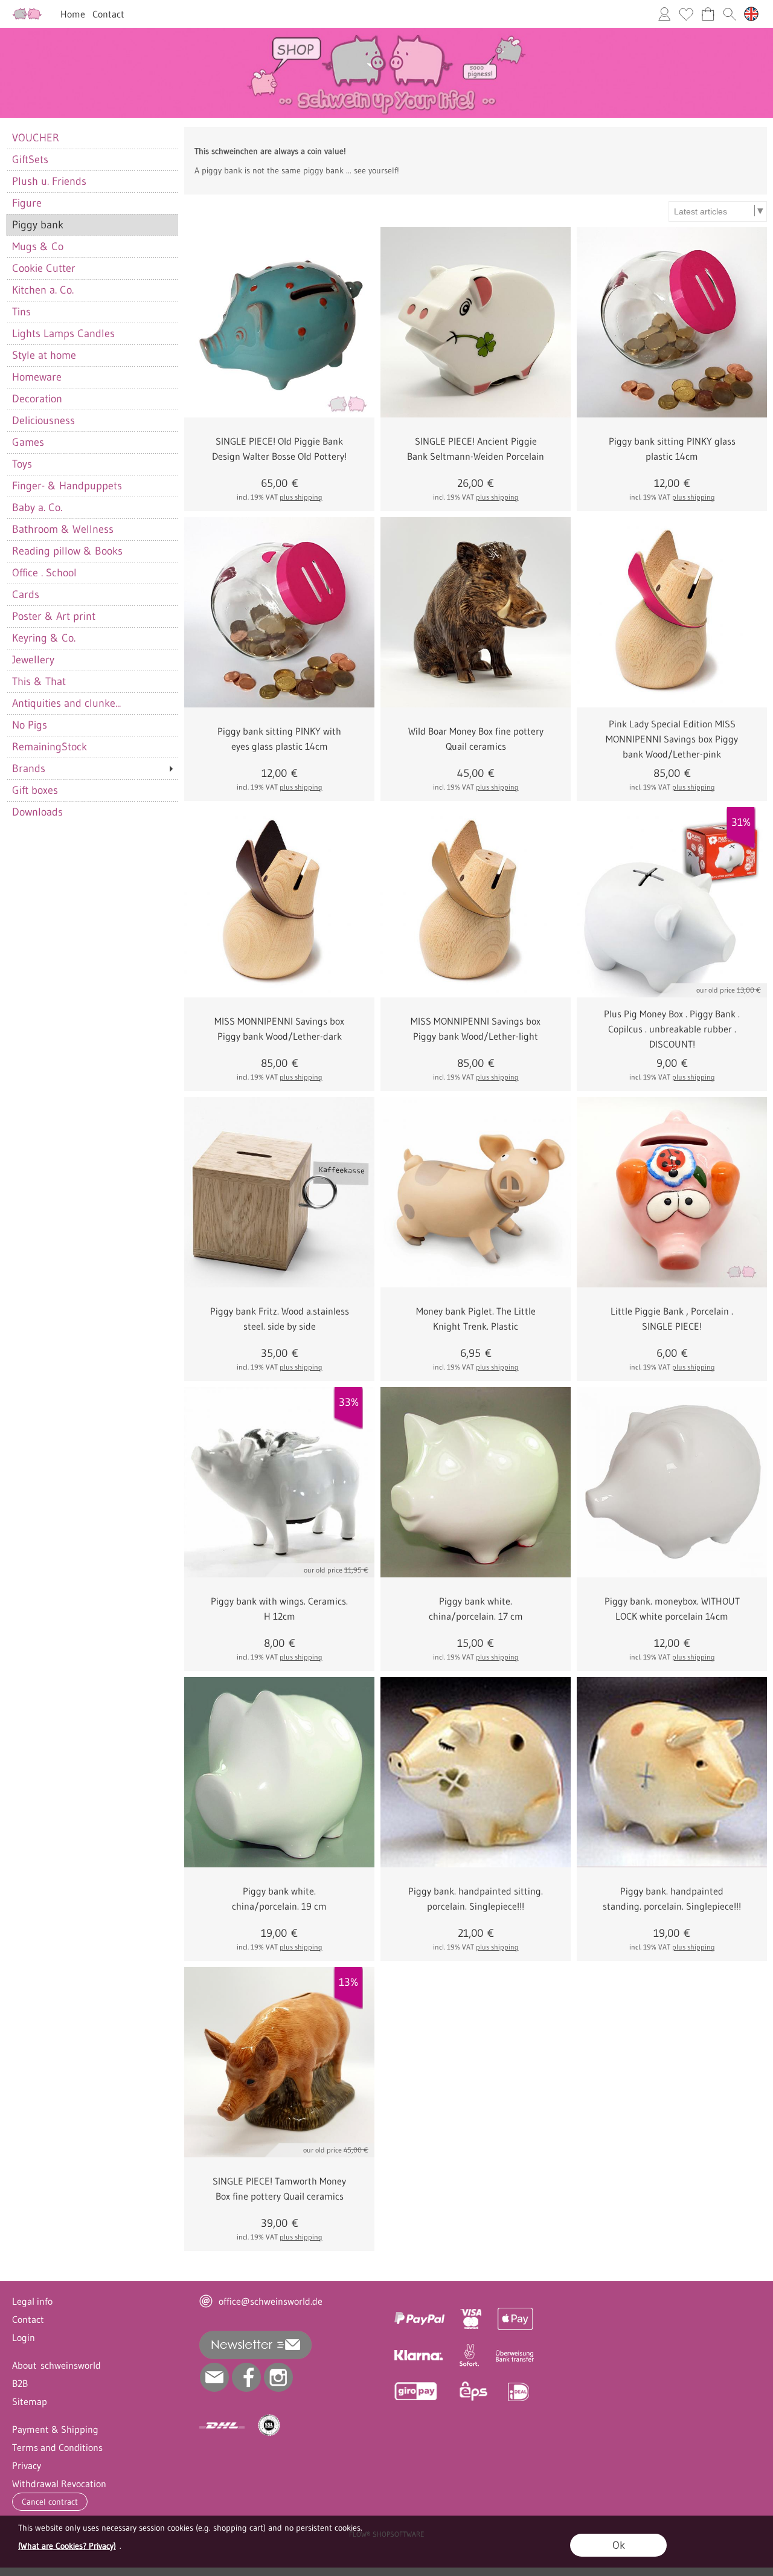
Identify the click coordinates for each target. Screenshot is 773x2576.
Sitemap (30, 2401)
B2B (20, 2383)
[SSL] (269, 2426)
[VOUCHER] (92, 138)
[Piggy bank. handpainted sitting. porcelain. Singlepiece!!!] (476, 1772)
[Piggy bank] (92, 225)
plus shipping (301, 497)
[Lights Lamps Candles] (92, 333)
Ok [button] (619, 2545)
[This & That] (92, 681)
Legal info (32, 2301)
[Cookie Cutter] (92, 268)
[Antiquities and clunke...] (92, 703)
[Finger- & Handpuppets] (92, 486)
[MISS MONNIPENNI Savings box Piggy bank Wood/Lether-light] (476, 902)
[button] (730, 14)
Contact (108, 14)
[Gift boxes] (92, 790)
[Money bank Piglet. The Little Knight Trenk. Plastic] (476, 1192)
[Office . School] (92, 573)
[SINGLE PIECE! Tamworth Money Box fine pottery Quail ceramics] (279, 2062)
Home (73, 14)
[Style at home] (92, 355)
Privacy (27, 2465)
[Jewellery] (92, 660)
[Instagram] (278, 2377)
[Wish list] (686, 14)
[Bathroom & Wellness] (92, 529)
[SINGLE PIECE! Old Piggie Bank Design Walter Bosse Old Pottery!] (279, 322)
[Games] (92, 442)
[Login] (664, 14)
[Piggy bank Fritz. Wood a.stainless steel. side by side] (279, 1192)
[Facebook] (246, 2377)
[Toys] (92, 464)
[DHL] (222, 2426)
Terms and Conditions (57, 2447)
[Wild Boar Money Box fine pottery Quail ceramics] (476, 612)
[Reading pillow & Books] (92, 551)
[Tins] (92, 312)
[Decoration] (92, 399)
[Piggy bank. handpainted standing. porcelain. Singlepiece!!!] (672, 1772)
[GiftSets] (92, 159)
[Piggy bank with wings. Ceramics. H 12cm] (279, 1482)
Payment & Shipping (55, 2429)
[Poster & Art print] (92, 616)
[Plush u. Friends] (92, 181)
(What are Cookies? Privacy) (67, 2546)
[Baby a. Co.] (92, 507)
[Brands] (92, 768)
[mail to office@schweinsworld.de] (214, 2377)
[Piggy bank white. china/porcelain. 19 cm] (279, 1772)
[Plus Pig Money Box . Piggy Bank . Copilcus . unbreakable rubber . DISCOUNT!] (672, 902)
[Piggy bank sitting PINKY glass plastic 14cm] (672, 322)
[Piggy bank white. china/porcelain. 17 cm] (476, 1482)
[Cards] (92, 594)
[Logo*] (27, 13)
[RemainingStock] (92, 747)
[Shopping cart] (708, 14)
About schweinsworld (56, 2365)
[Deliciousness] (92, 420)
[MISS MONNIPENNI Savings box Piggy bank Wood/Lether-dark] (279, 902)
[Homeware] (92, 377)
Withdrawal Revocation (59, 2484)
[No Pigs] (92, 725)
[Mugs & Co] (92, 246)
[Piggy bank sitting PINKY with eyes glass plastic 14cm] (279, 612)
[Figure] (92, 203)
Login (24, 2337)
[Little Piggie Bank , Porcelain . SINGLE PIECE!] (672, 1192)
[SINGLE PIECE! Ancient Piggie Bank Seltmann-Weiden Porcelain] (476, 322)
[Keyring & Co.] (92, 638)
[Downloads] (92, 812)
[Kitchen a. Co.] (92, 290)
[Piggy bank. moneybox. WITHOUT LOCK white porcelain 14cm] (672, 1482)
